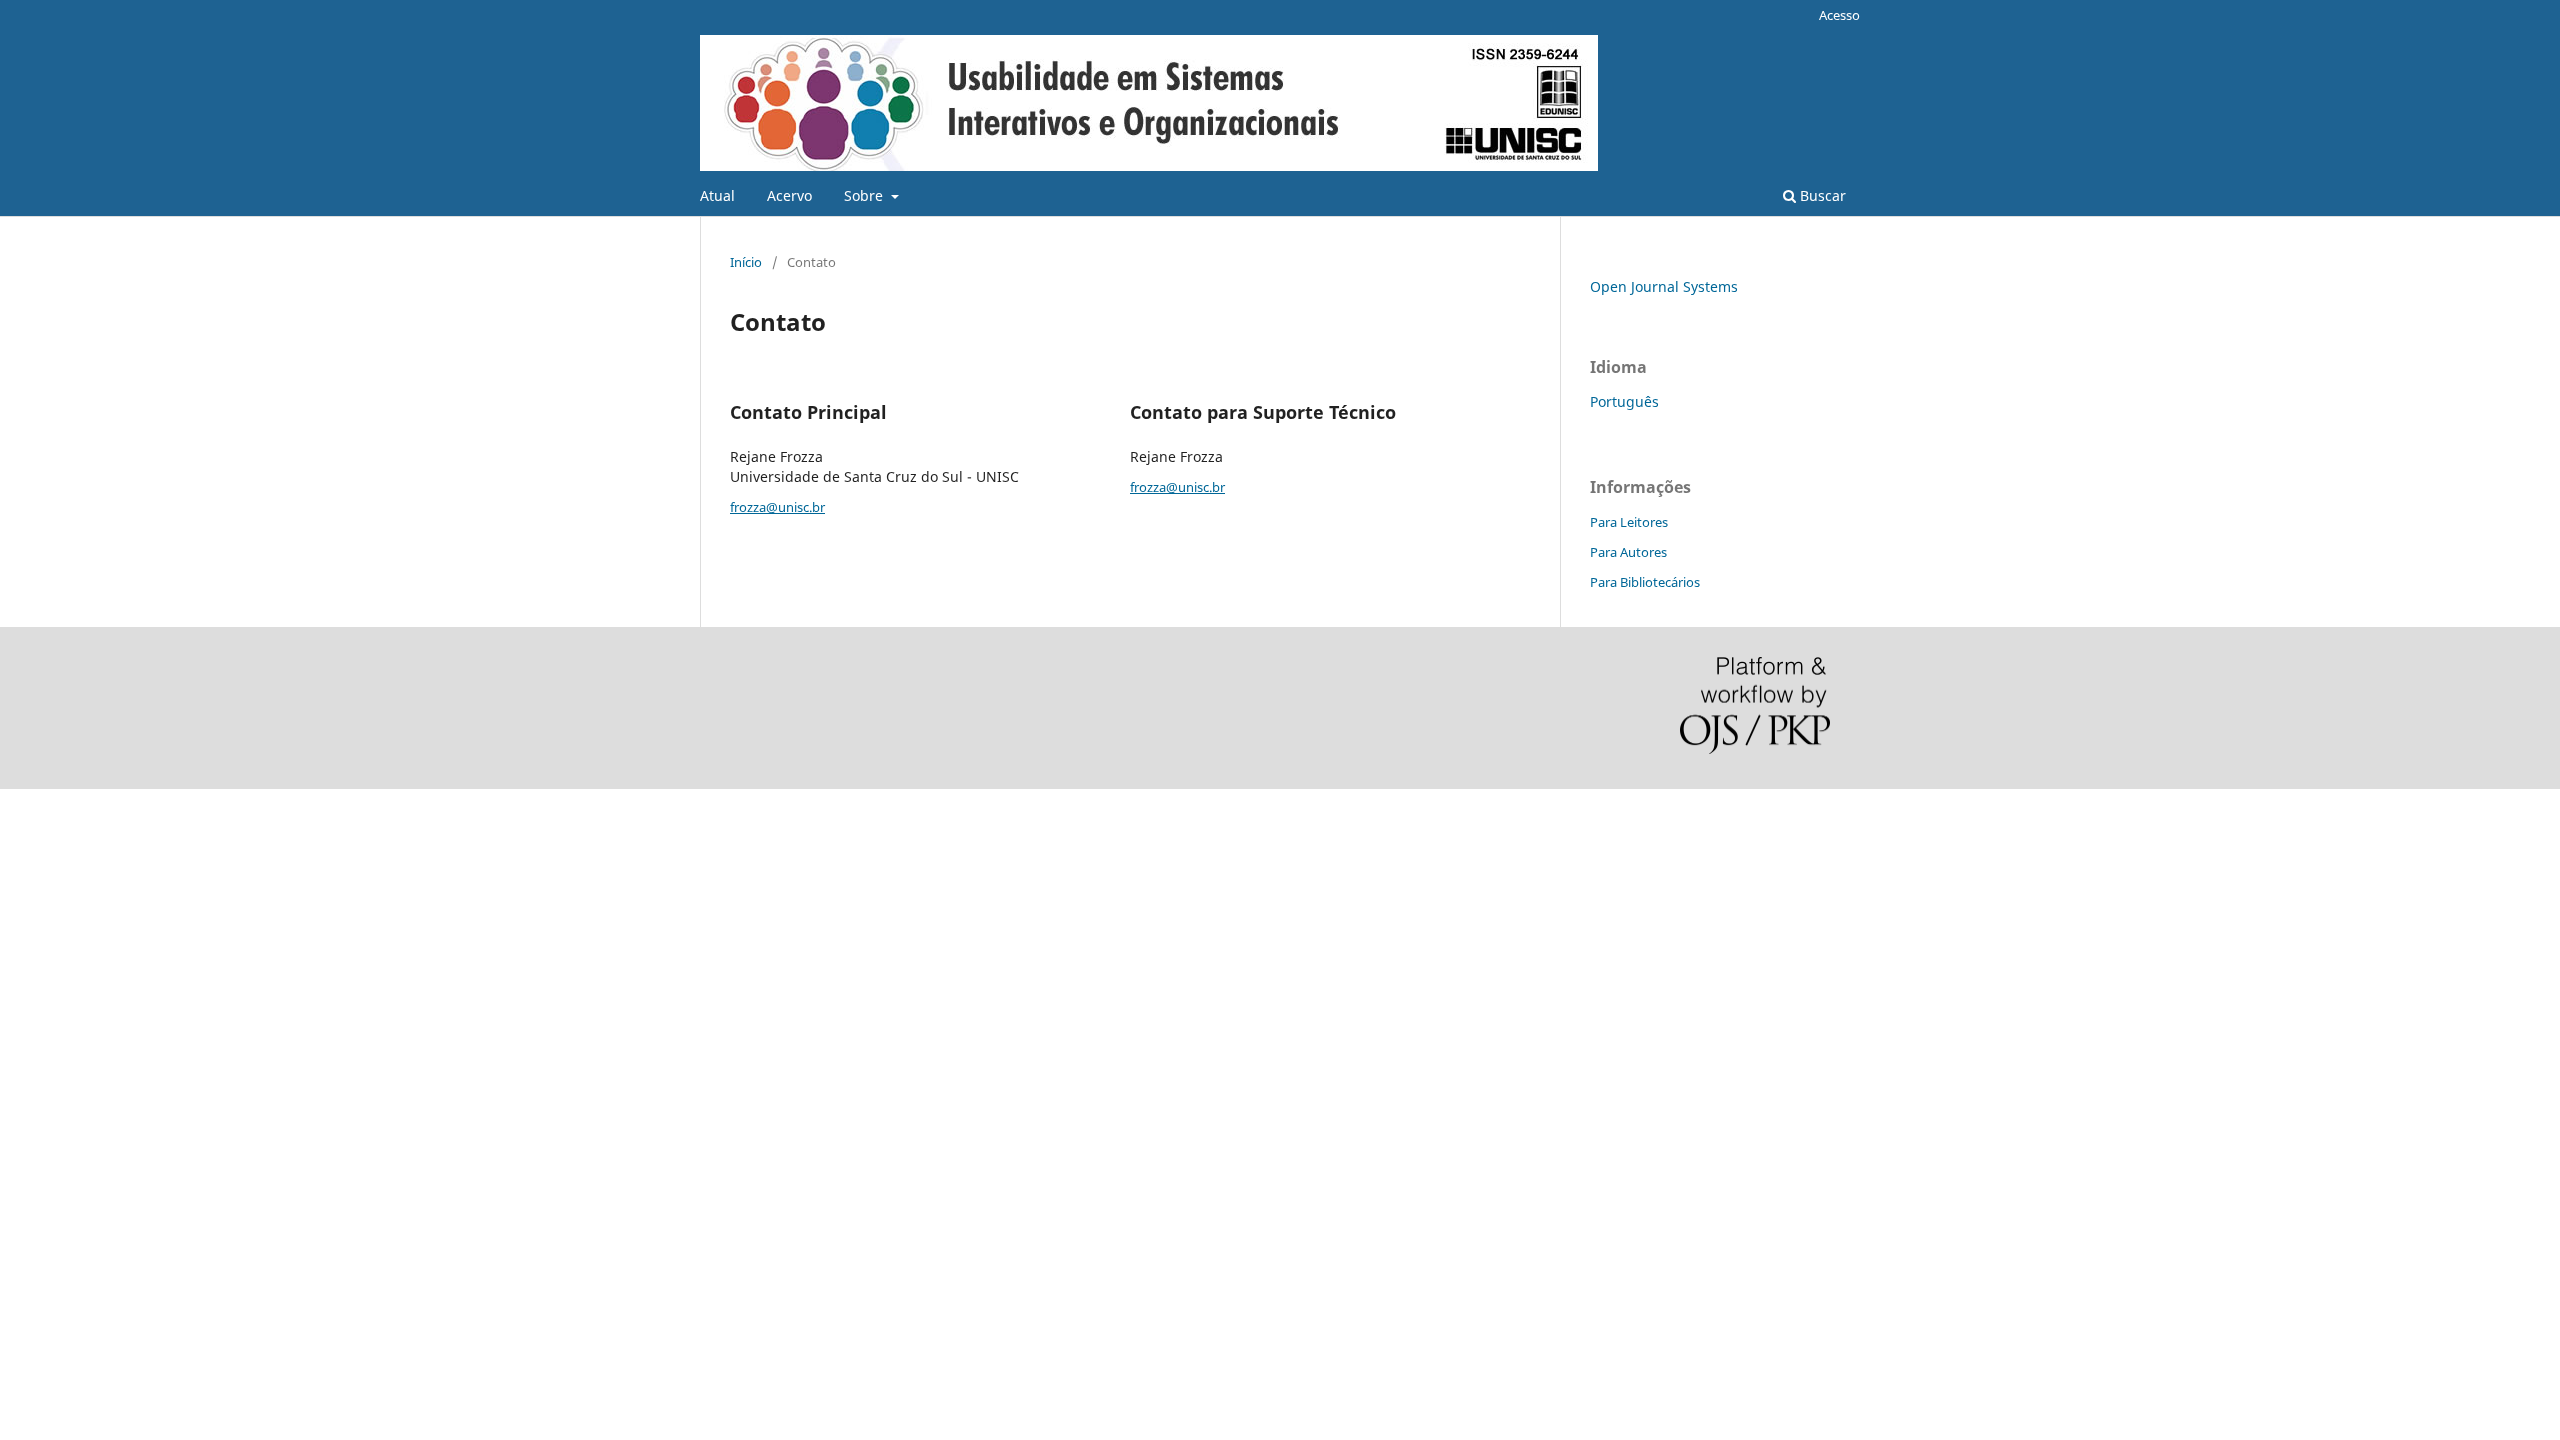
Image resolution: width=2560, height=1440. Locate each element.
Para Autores (1628, 552)
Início (746, 262)
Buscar (1821, 195)
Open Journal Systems (1664, 286)
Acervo (789, 195)
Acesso (1839, 15)
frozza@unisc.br (777, 507)
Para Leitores (1629, 522)
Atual (717, 195)
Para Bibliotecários (1645, 582)
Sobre (865, 195)
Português (1624, 401)
